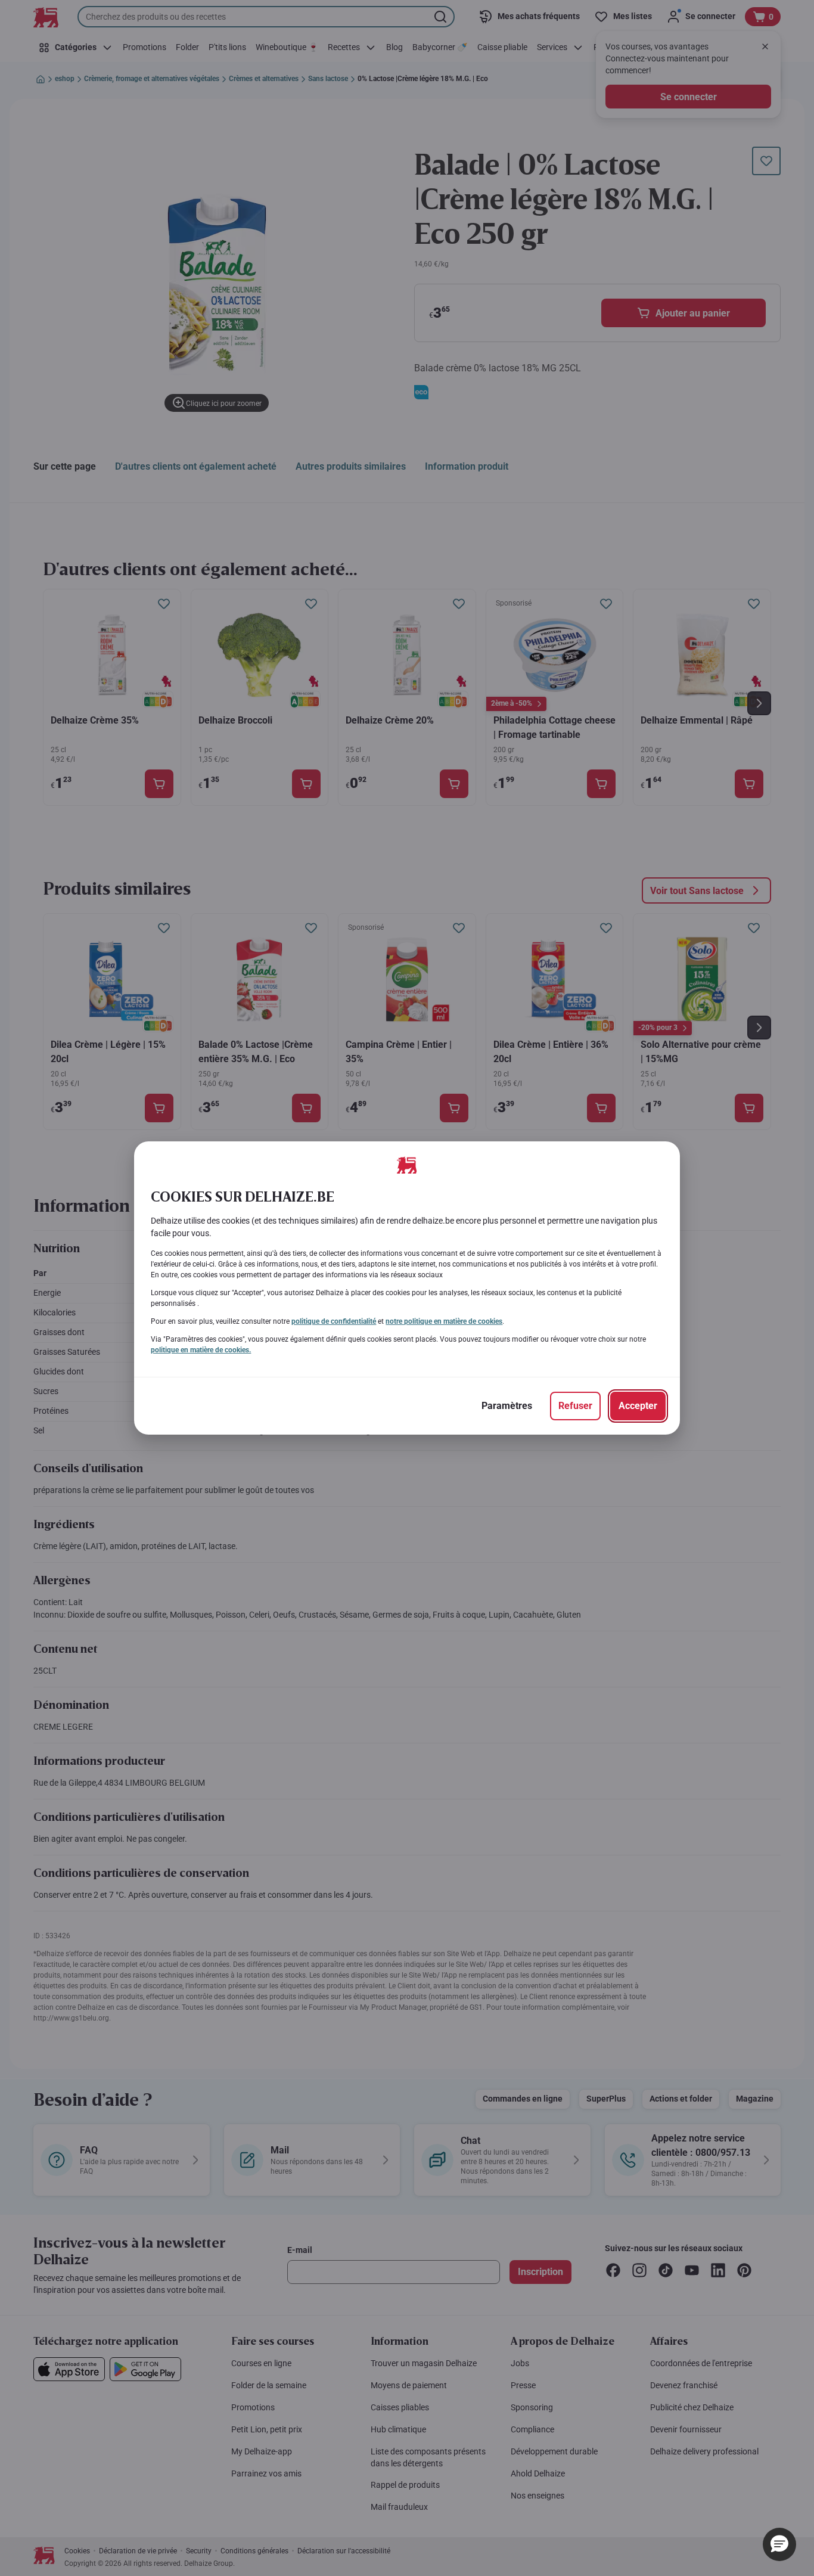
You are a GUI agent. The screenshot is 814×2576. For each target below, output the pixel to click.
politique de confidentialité (334, 1321)
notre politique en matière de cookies (444, 1321)
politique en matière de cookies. (201, 1350)
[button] (779, 2544)
